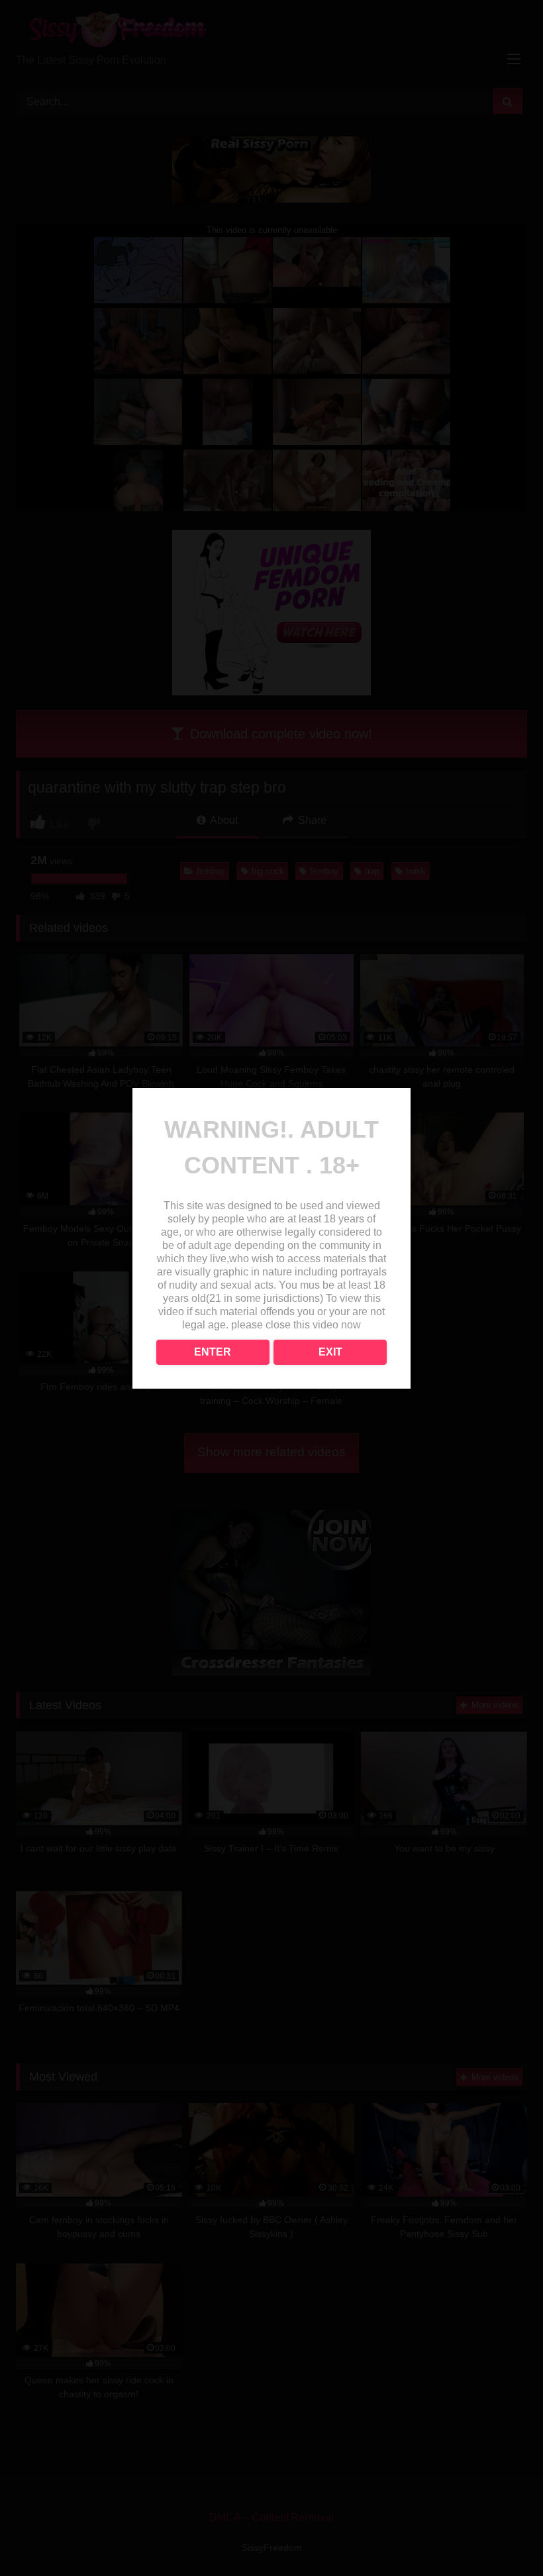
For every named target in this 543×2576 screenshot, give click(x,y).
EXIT (330, 1352)
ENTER (213, 1352)
